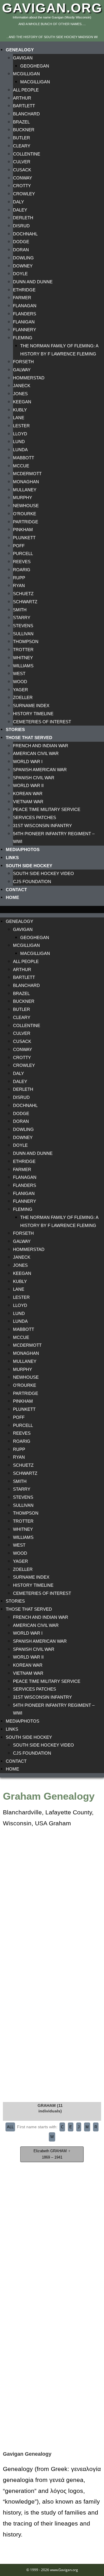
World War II (28, 785)
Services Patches (35, 817)
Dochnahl (25, 234)
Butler (22, 138)
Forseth (23, 362)
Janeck (22, 386)
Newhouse (26, 506)
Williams (23, 666)
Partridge (26, 522)
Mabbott (24, 458)
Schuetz (23, 594)
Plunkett (24, 538)
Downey (23, 266)
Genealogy (20, 50)
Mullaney (25, 490)
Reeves (22, 562)
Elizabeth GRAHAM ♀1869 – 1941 (52, 2154)
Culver (22, 162)
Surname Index (31, 706)
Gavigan (23, 58)
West (19, 673)
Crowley (24, 194)
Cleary (22, 146)
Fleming (23, 338)
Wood (20, 682)
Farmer (22, 298)
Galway (22, 370)
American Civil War (36, 753)
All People (26, 90)
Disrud (21, 226)
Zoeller (23, 697)
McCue (21, 466)
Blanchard (26, 114)
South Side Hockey (29, 866)
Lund (19, 442)
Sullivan (23, 634)
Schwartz (25, 602)
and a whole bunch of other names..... (52, 24)
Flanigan (24, 322)
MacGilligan (35, 82)
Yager (21, 690)
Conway (23, 178)
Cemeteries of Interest (42, 722)
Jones (20, 394)
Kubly (20, 410)
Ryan (19, 586)
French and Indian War (41, 746)
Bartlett (24, 106)
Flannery (25, 330)
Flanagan (25, 306)
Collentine (27, 154)
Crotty (22, 186)
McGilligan (26, 74)
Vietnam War (28, 802)
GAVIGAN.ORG (52, 8)
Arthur (22, 98)
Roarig (22, 570)
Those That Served (29, 738)
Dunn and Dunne (33, 282)
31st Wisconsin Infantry (42, 826)
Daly (18, 202)
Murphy (23, 498)
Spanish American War (40, 770)
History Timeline (33, 714)
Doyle (20, 274)
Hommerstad (29, 378)
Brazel (21, 122)
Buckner (24, 130)
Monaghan (26, 482)
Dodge (21, 242)
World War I (28, 761)
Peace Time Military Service (47, 809)
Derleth (23, 218)
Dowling (23, 258)
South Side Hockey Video (43, 873)
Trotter (23, 650)
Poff (19, 546)
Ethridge (24, 290)
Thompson (26, 641)
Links (12, 858)
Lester (21, 426)
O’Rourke (25, 514)
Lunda (20, 450)
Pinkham (23, 530)
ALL (10, 2127)
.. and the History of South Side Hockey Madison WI (52, 37)
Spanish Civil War (34, 778)
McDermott (27, 474)
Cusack (22, 170)
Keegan (22, 402)
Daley (20, 210)
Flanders (25, 314)
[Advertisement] (52, 1984)
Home (12, 897)
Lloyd (20, 434)
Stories (15, 729)
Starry (22, 618)
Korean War (28, 794)
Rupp (19, 578)
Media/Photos (23, 849)
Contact (16, 890)
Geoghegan (35, 66)
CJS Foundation (32, 882)
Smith (20, 610)
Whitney (23, 658)
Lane (19, 418)
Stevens (23, 626)
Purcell (23, 553)
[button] (52, 909)
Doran (21, 250)
